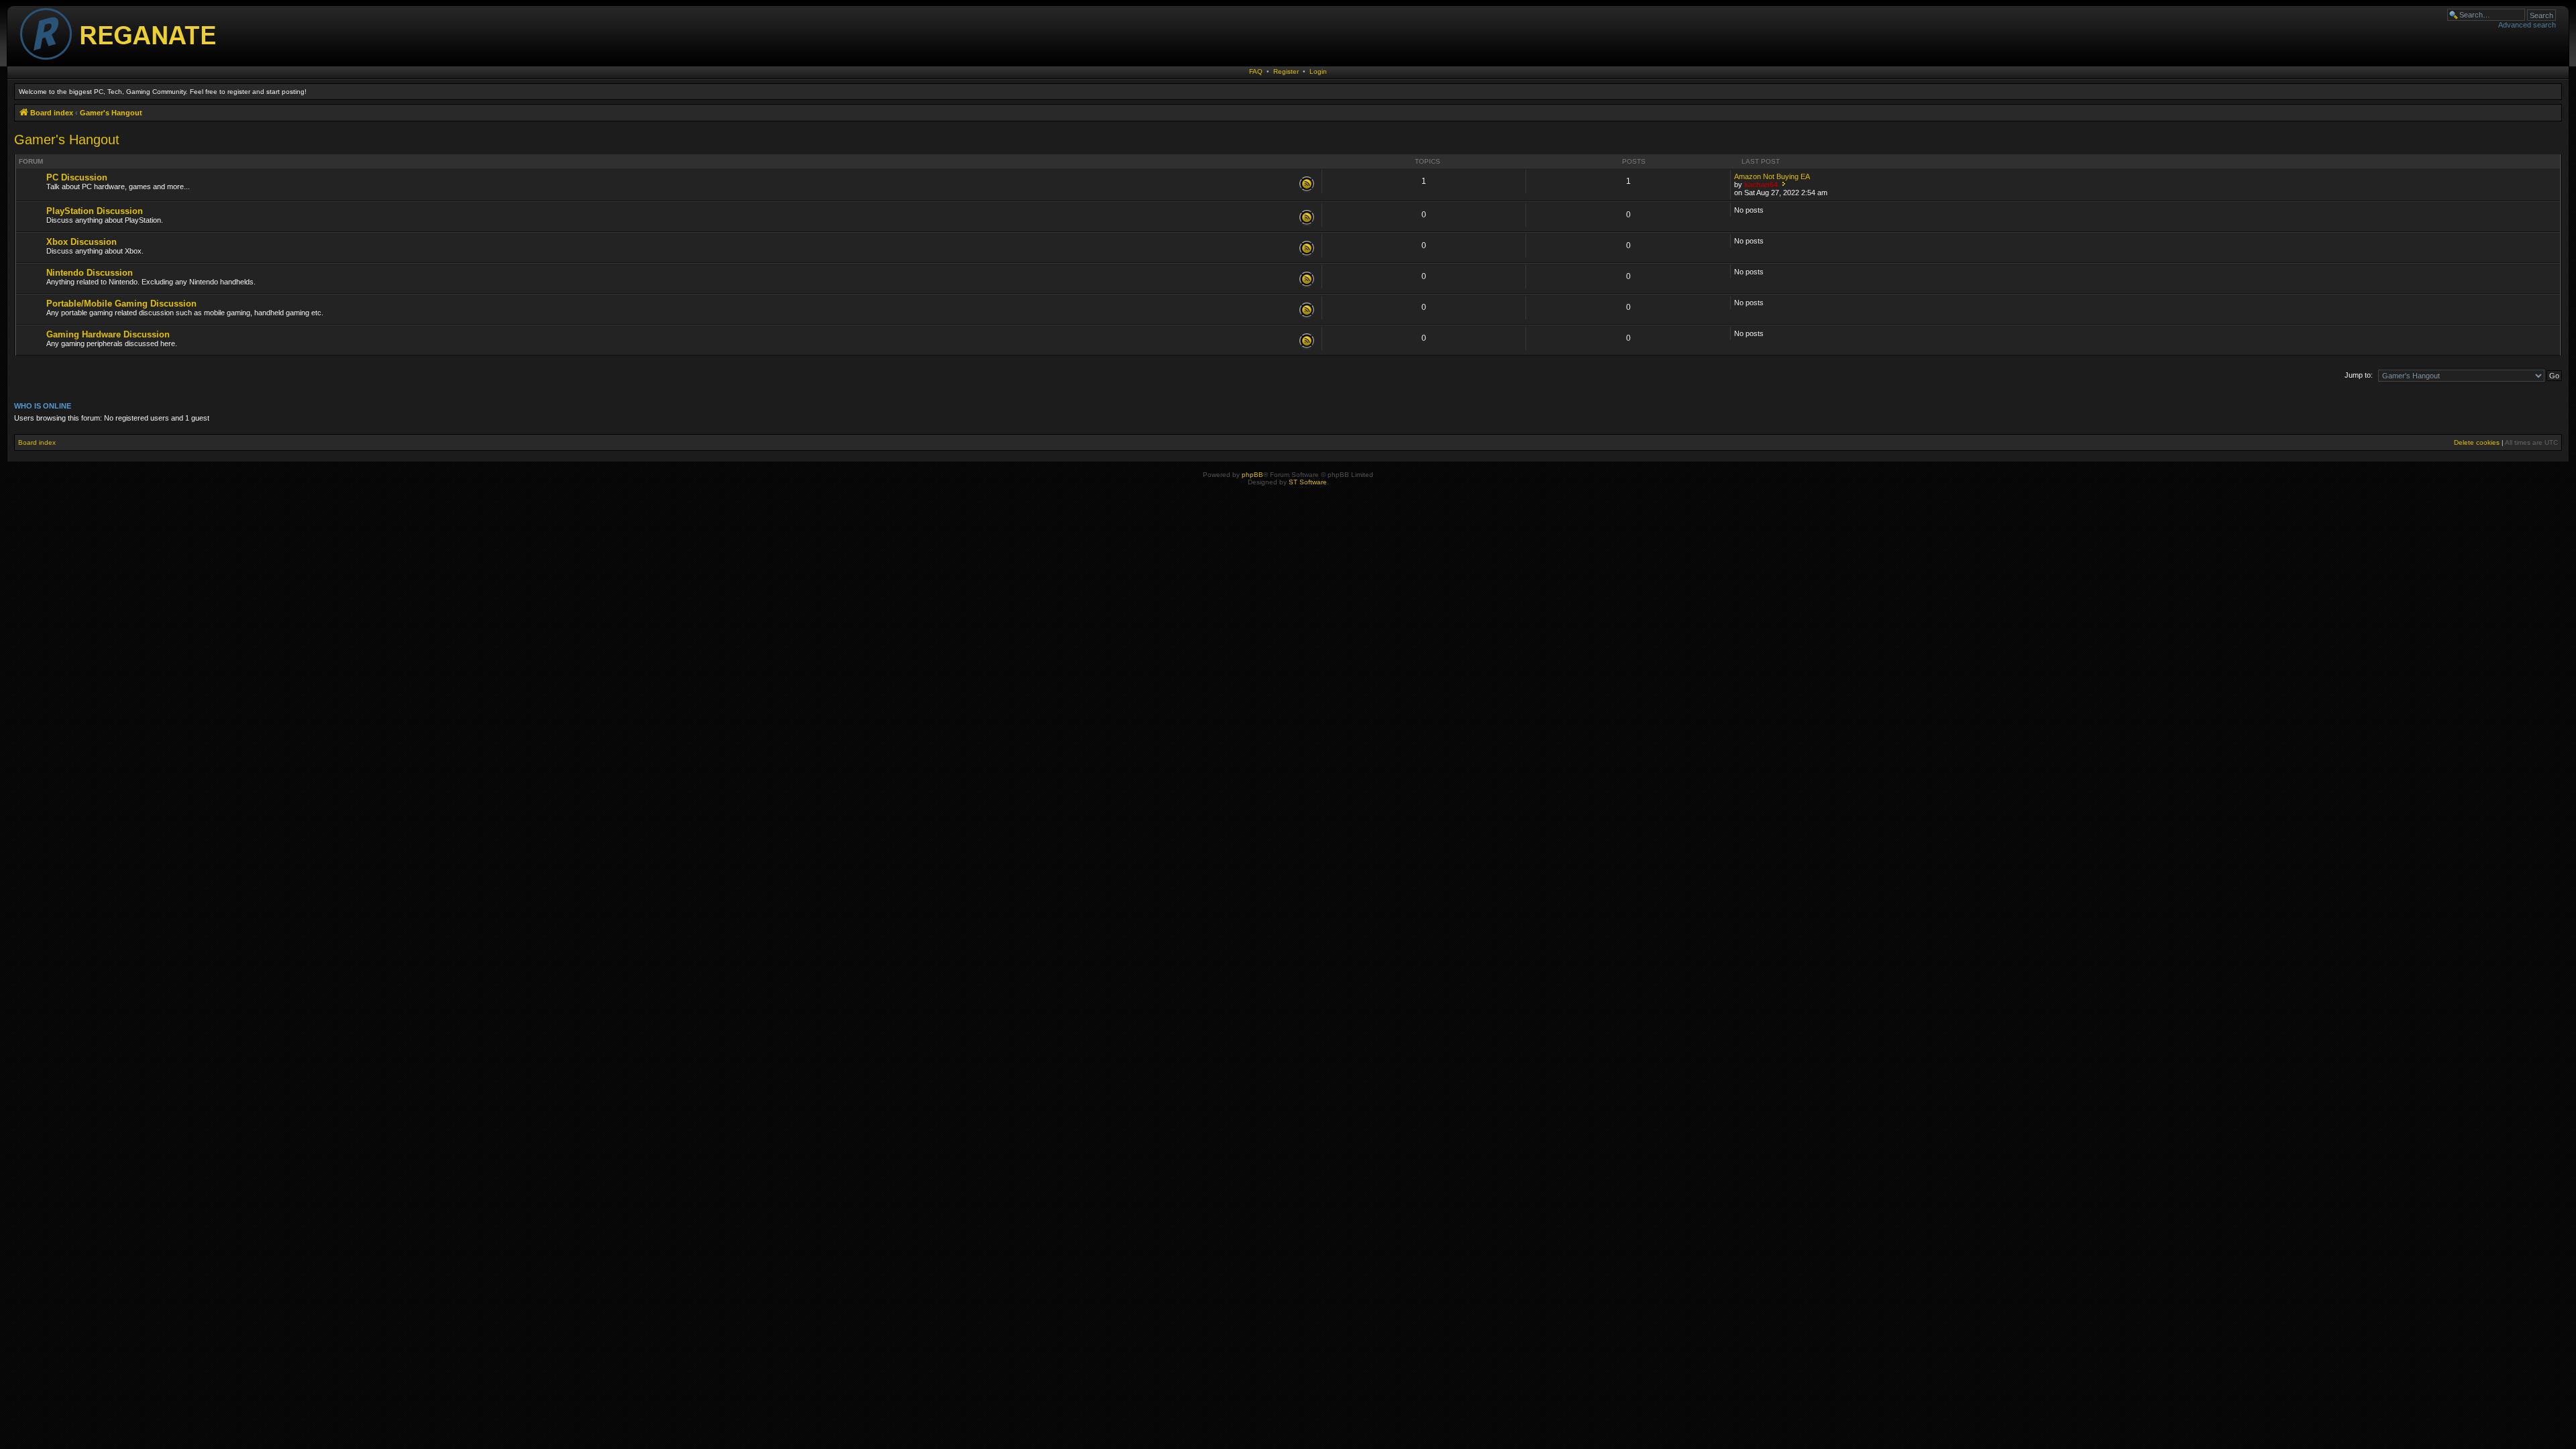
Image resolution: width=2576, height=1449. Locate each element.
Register (1286, 71)
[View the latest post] (1783, 184)
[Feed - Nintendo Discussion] (1307, 280)
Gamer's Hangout (67, 140)
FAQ (1256, 71)
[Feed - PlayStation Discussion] (1307, 218)
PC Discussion (77, 177)
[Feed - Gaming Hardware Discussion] (1307, 341)
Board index (37, 442)
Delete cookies (2477, 442)
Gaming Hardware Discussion (108, 334)
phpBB (1252, 475)
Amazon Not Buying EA (1772, 176)
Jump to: (2359, 375)
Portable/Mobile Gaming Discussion (121, 304)
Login (1318, 71)
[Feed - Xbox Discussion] (1307, 249)
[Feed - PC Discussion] (1307, 184)
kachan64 (1761, 184)
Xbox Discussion (82, 242)
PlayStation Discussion (95, 211)
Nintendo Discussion (90, 273)
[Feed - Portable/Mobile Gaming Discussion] (1307, 311)
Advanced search (2527, 25)
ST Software (1308, 482)
